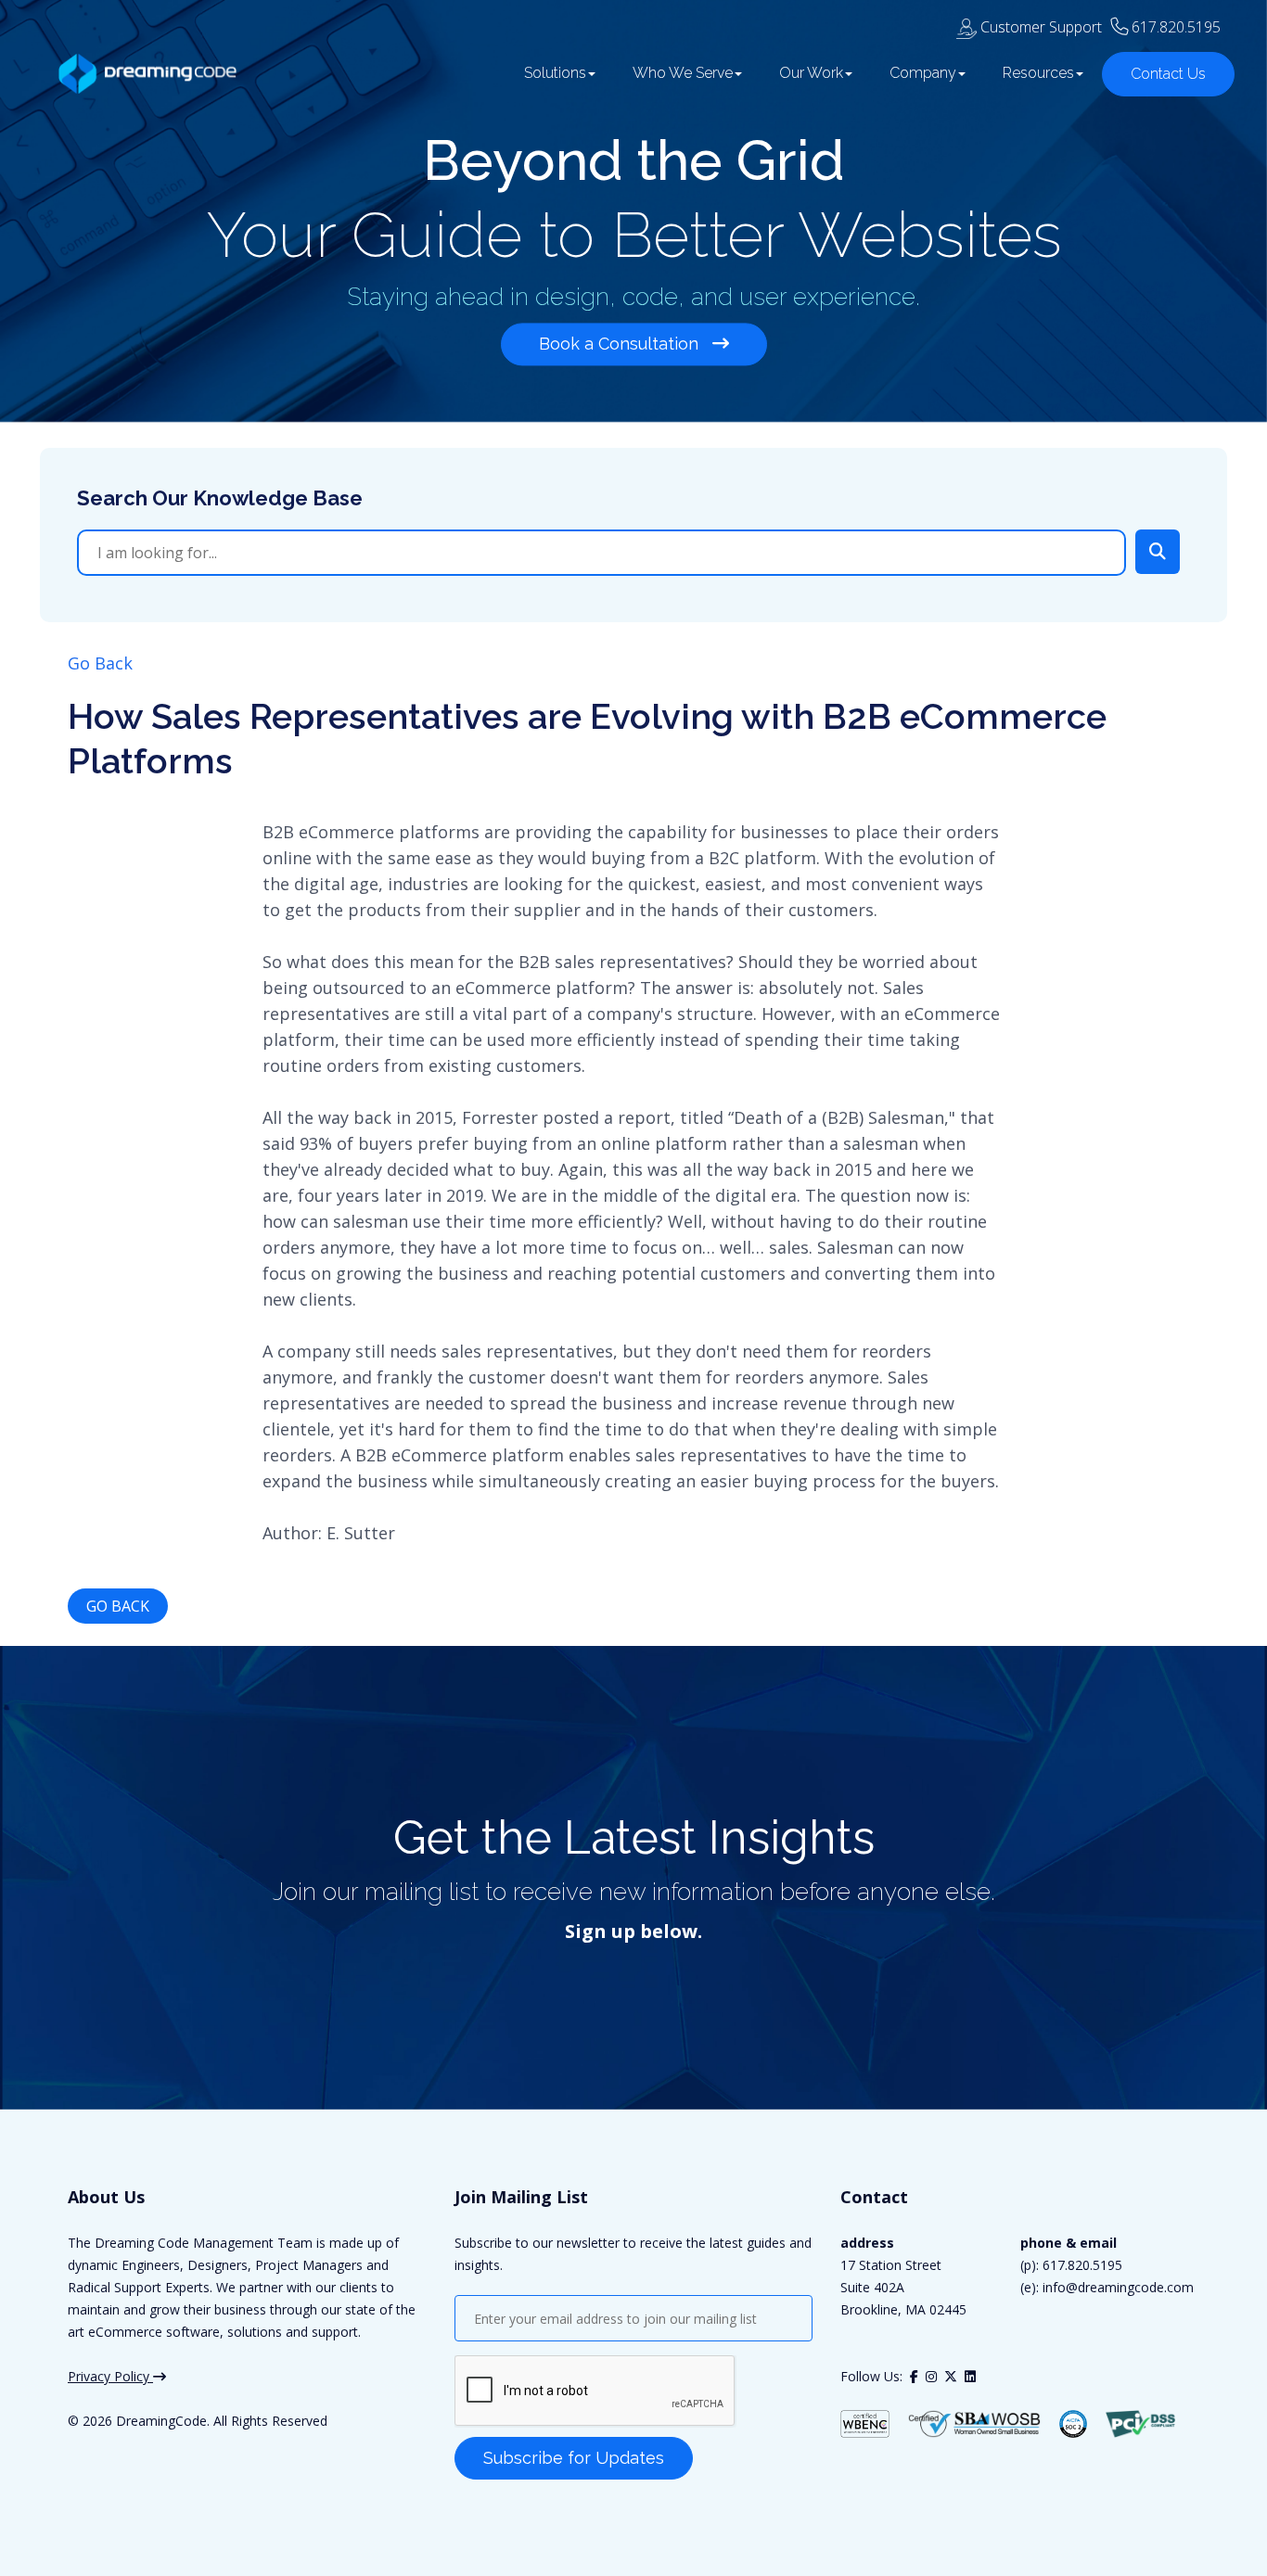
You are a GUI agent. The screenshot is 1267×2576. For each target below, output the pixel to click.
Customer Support (1039, 27)
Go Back (100, 663)
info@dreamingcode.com (1116, 2287)
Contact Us (1168, 74)
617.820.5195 (1176, 27)
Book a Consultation (621, 344)
